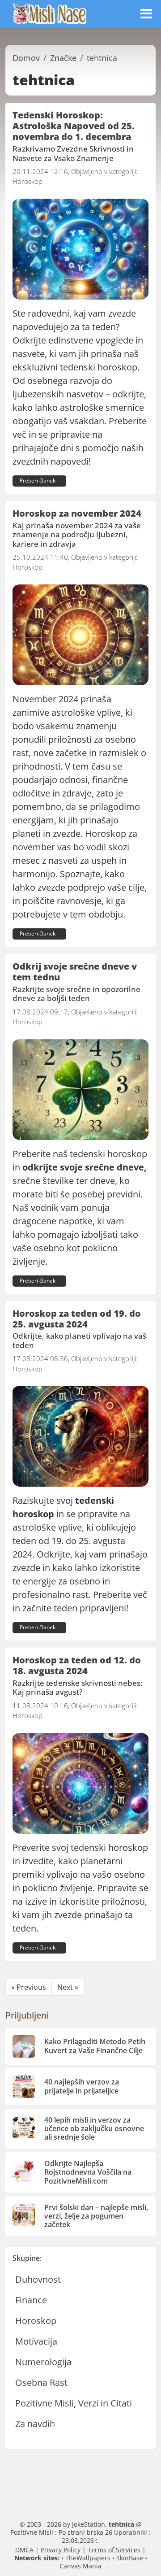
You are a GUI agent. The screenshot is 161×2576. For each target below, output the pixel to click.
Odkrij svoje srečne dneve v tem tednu (75, 972)
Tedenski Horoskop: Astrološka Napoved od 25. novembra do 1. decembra (74, 126)
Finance (31, 2300)
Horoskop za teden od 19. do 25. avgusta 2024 (77, 1319)
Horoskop (28, 181)
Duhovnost (38, 2279)
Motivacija (36, 2341)
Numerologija (43, 2362)
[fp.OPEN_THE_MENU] (146, 13)
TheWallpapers (88, 2558)
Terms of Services (114, 2550)
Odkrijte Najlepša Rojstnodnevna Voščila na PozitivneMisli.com (88, 2172)
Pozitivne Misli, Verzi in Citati (74, 2403)
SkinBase (130, 2558)
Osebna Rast (41, 2382)
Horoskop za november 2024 (77, 513)
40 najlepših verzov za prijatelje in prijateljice (82, 2086)
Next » (68, 1987)
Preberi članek (38, 481)
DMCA (24, 2550)
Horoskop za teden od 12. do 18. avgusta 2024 (77, 1665)
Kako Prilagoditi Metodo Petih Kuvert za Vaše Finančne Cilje (95, 2046)
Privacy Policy (61, 2550)
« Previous (29, 1987)
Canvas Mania (80, 2566)
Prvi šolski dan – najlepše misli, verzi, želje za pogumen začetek (96, 2216)
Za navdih (35, 2424)
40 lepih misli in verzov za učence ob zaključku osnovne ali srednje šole (94, 2128)
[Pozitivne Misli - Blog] (50, 13)
